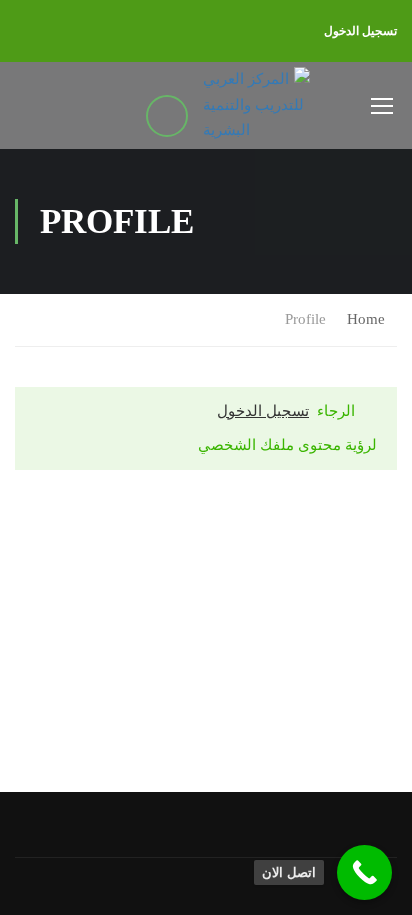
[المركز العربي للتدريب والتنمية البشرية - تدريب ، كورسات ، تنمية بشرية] (256, 105)
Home (366, 319)
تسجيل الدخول (360, 31)
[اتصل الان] (364, 872)
